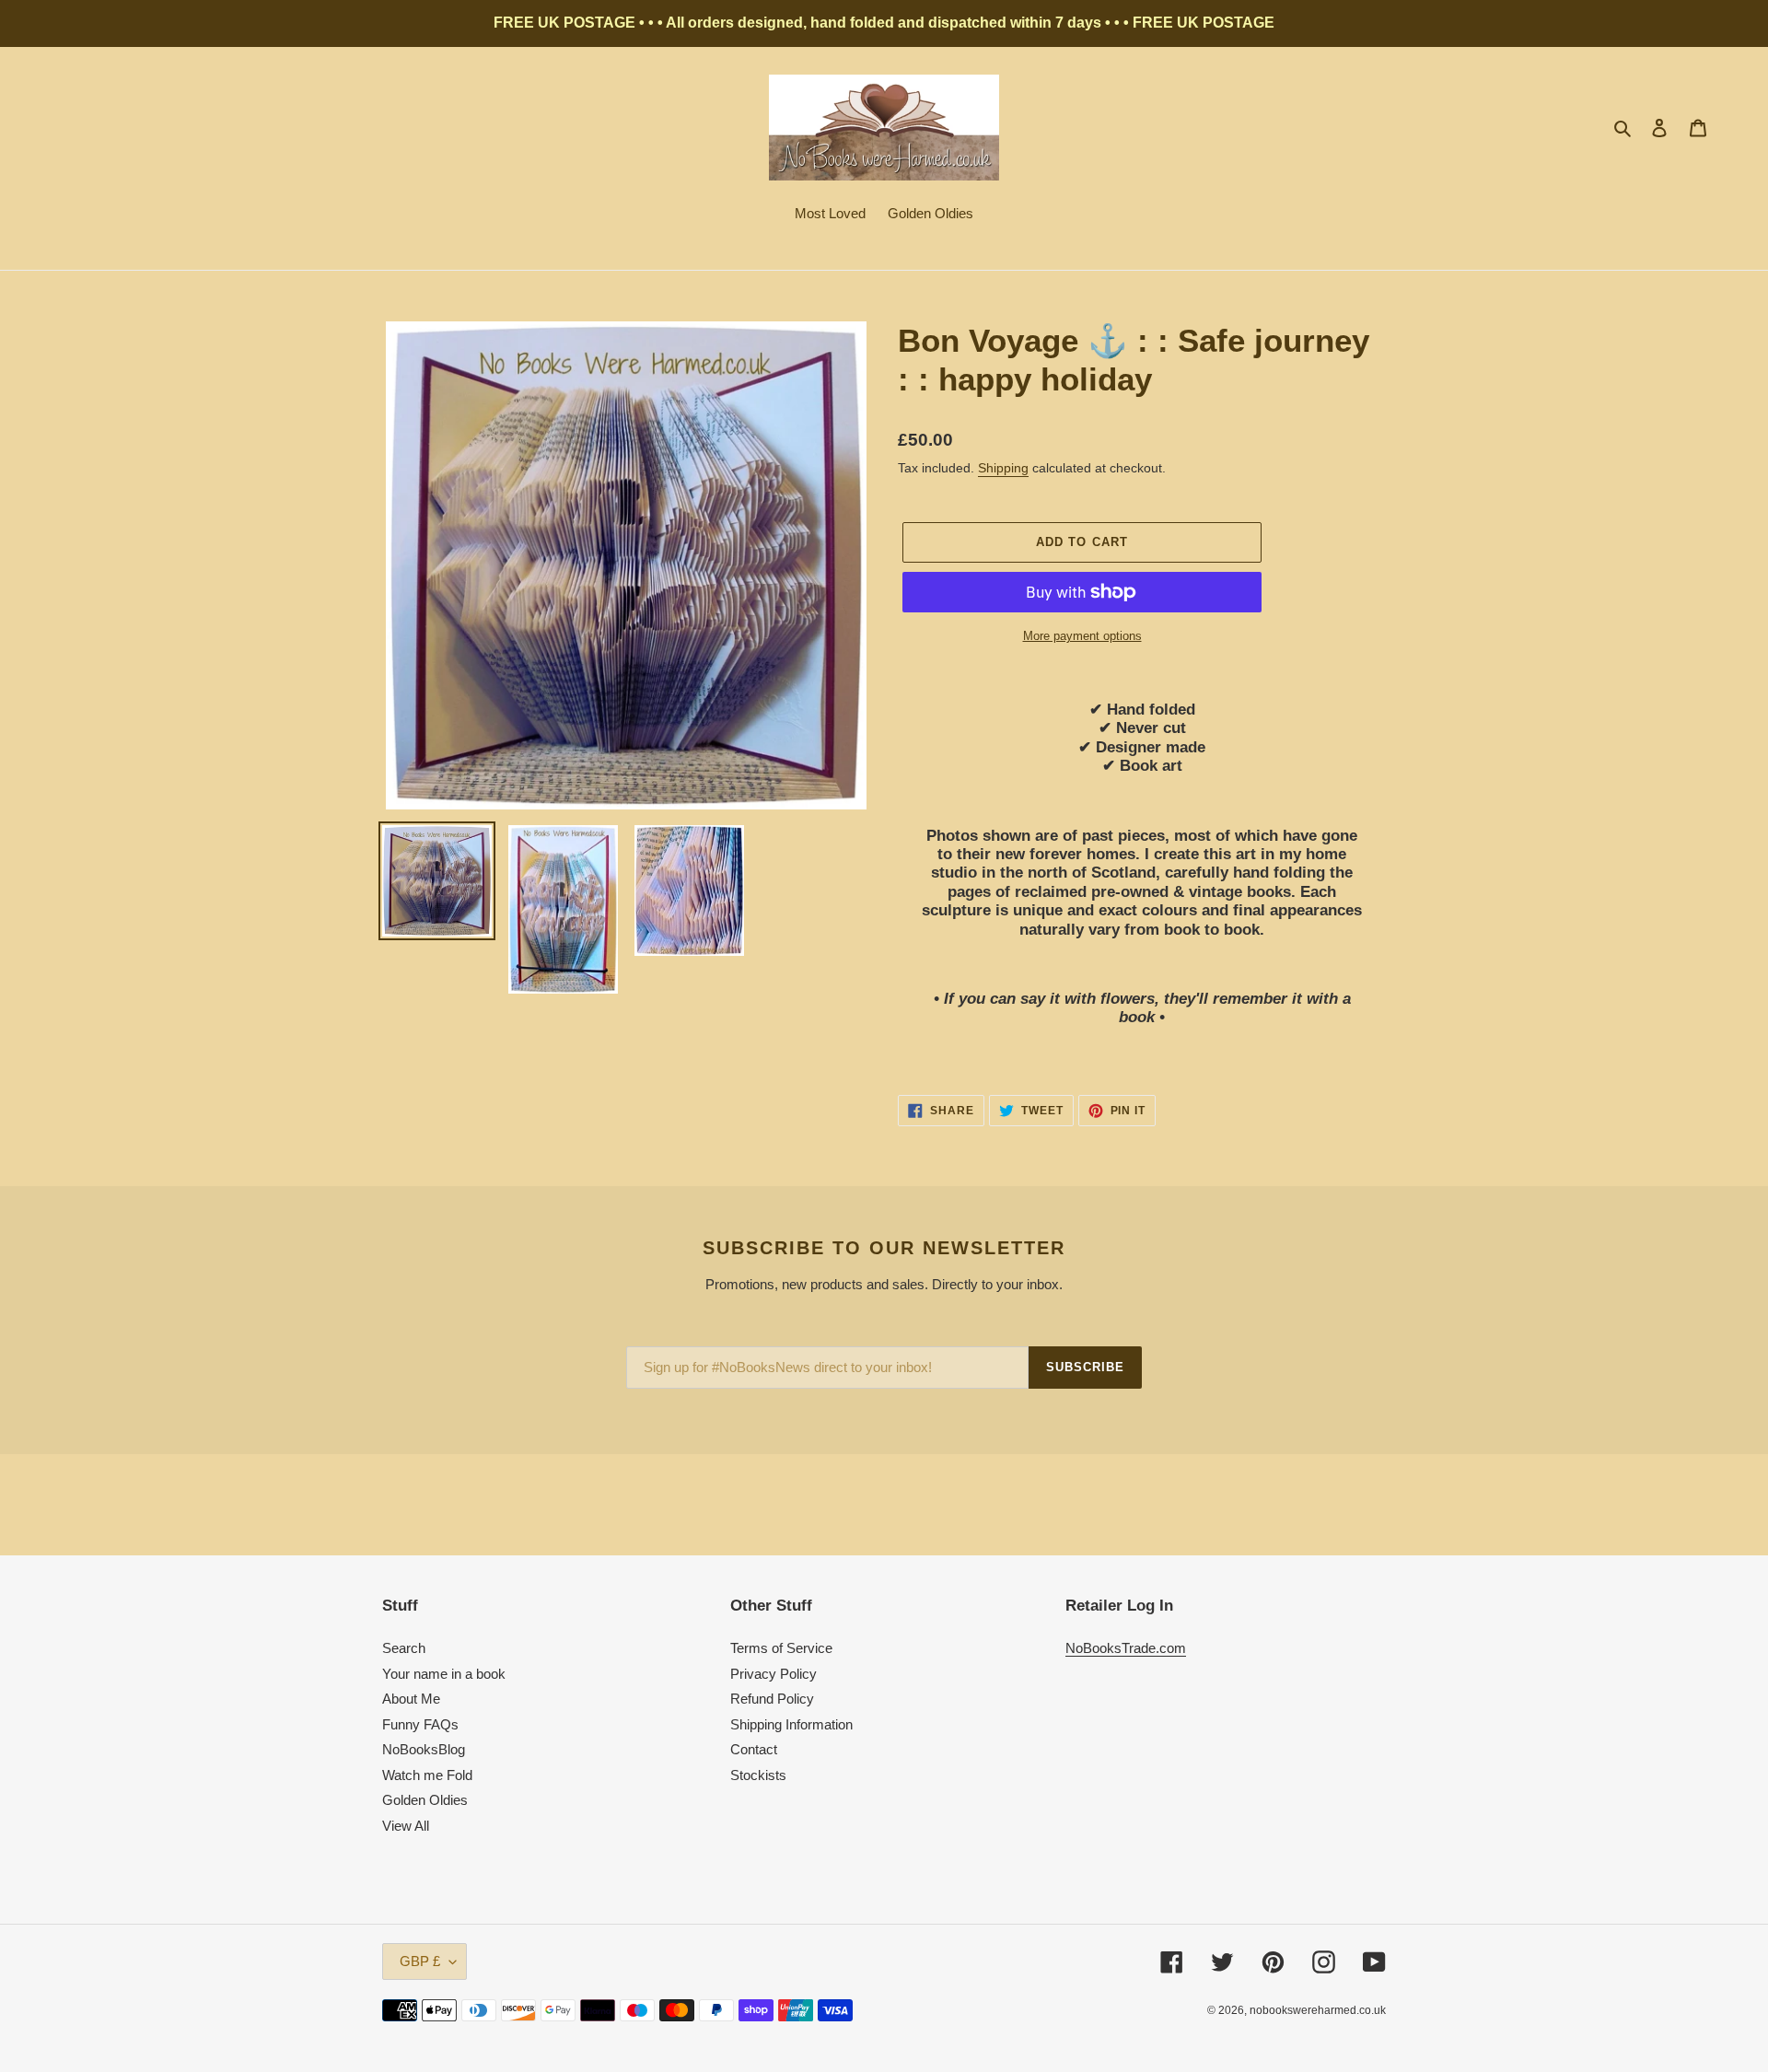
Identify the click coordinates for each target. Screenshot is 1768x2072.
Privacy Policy (773, 1674)
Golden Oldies (425, 1800)
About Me (411, 1699)
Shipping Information (791, 1724)
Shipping (1003, 468)
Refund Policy (772, 1699)
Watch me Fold (427, 1775)
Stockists (758, 1775)
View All (406, 1826)
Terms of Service (781, 1648)
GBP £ (420, 1961)
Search (404, 1648)
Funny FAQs (420, 1724)
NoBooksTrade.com (1126, 1648)
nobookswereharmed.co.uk (1318, 2010)
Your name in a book (444, 1674)
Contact (754, 1749)
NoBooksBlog (424, 1749)
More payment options (1082, 636)
